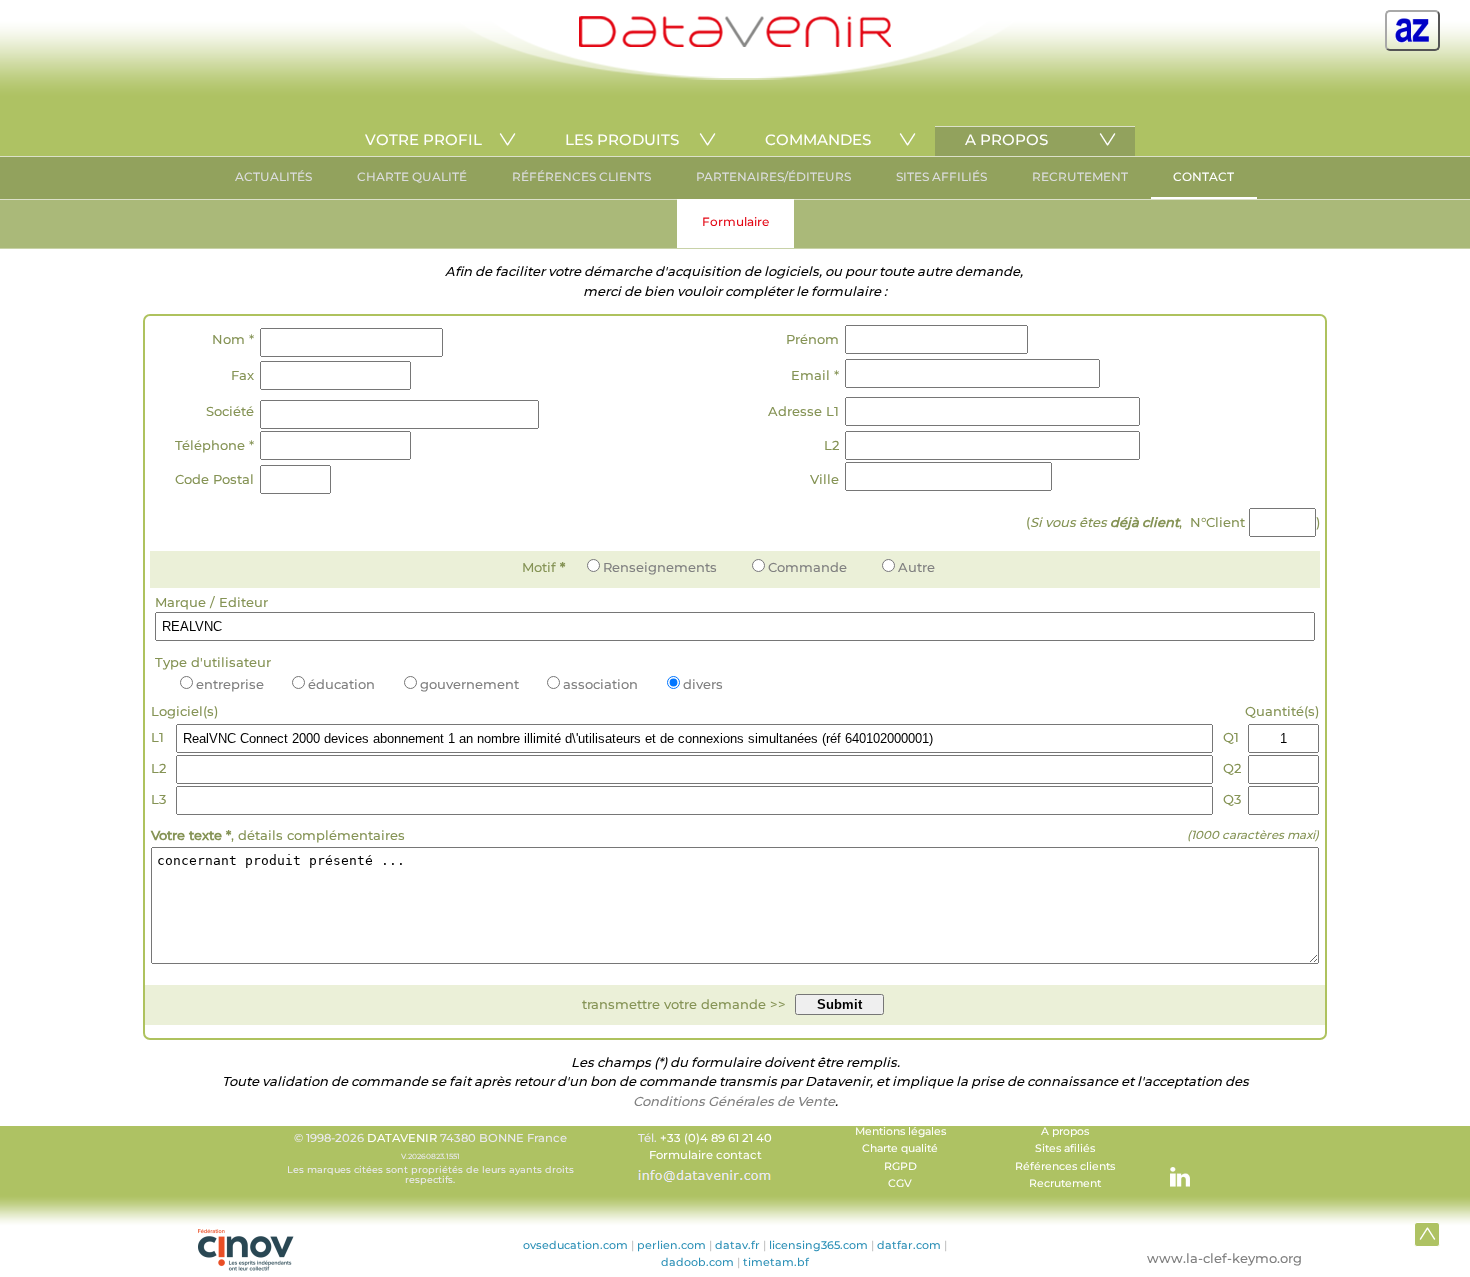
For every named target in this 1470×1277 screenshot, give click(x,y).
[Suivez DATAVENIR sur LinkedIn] (1170, 1167)
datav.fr (737, 1245)
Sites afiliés (1065, 1148)
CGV (900, 1183)
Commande (807, 567)
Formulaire (735, 221)
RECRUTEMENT (1080, 176)
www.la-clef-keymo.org (1224, 1258)
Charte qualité (900, 1148)
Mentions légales (900, 1131)
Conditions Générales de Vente (734, 1101)
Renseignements (660, 567)
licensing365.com (818, 1245)
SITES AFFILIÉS (941, 176)
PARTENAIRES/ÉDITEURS (773, 176)
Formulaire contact (705, 1155)
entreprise (230, 684)
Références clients (1065, 1166)
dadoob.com (697, 1262)
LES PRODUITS (622, 139)
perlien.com (671, 1245)
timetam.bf (776, 1262)
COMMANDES (818, 139)
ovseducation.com (575, 1245)
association (600, 684)
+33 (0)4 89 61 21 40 (716, 1138)
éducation (341, 684)
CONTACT (1203, 176)
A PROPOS (1006, 139)
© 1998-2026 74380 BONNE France (430, 1158)
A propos (1065, 1131)
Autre (916, 567)
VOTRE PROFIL (423, 139)
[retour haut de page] (1427, 1234)
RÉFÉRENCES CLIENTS (581, 176)
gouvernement (469, 684)
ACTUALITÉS (273, 176)
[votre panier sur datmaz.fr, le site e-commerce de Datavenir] (1412, 30)
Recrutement (1065, 1183)
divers (703, 684)
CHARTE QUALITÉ (412, 176)
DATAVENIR (402, 1138)
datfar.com (909, 1245)
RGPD (900, 1166)
